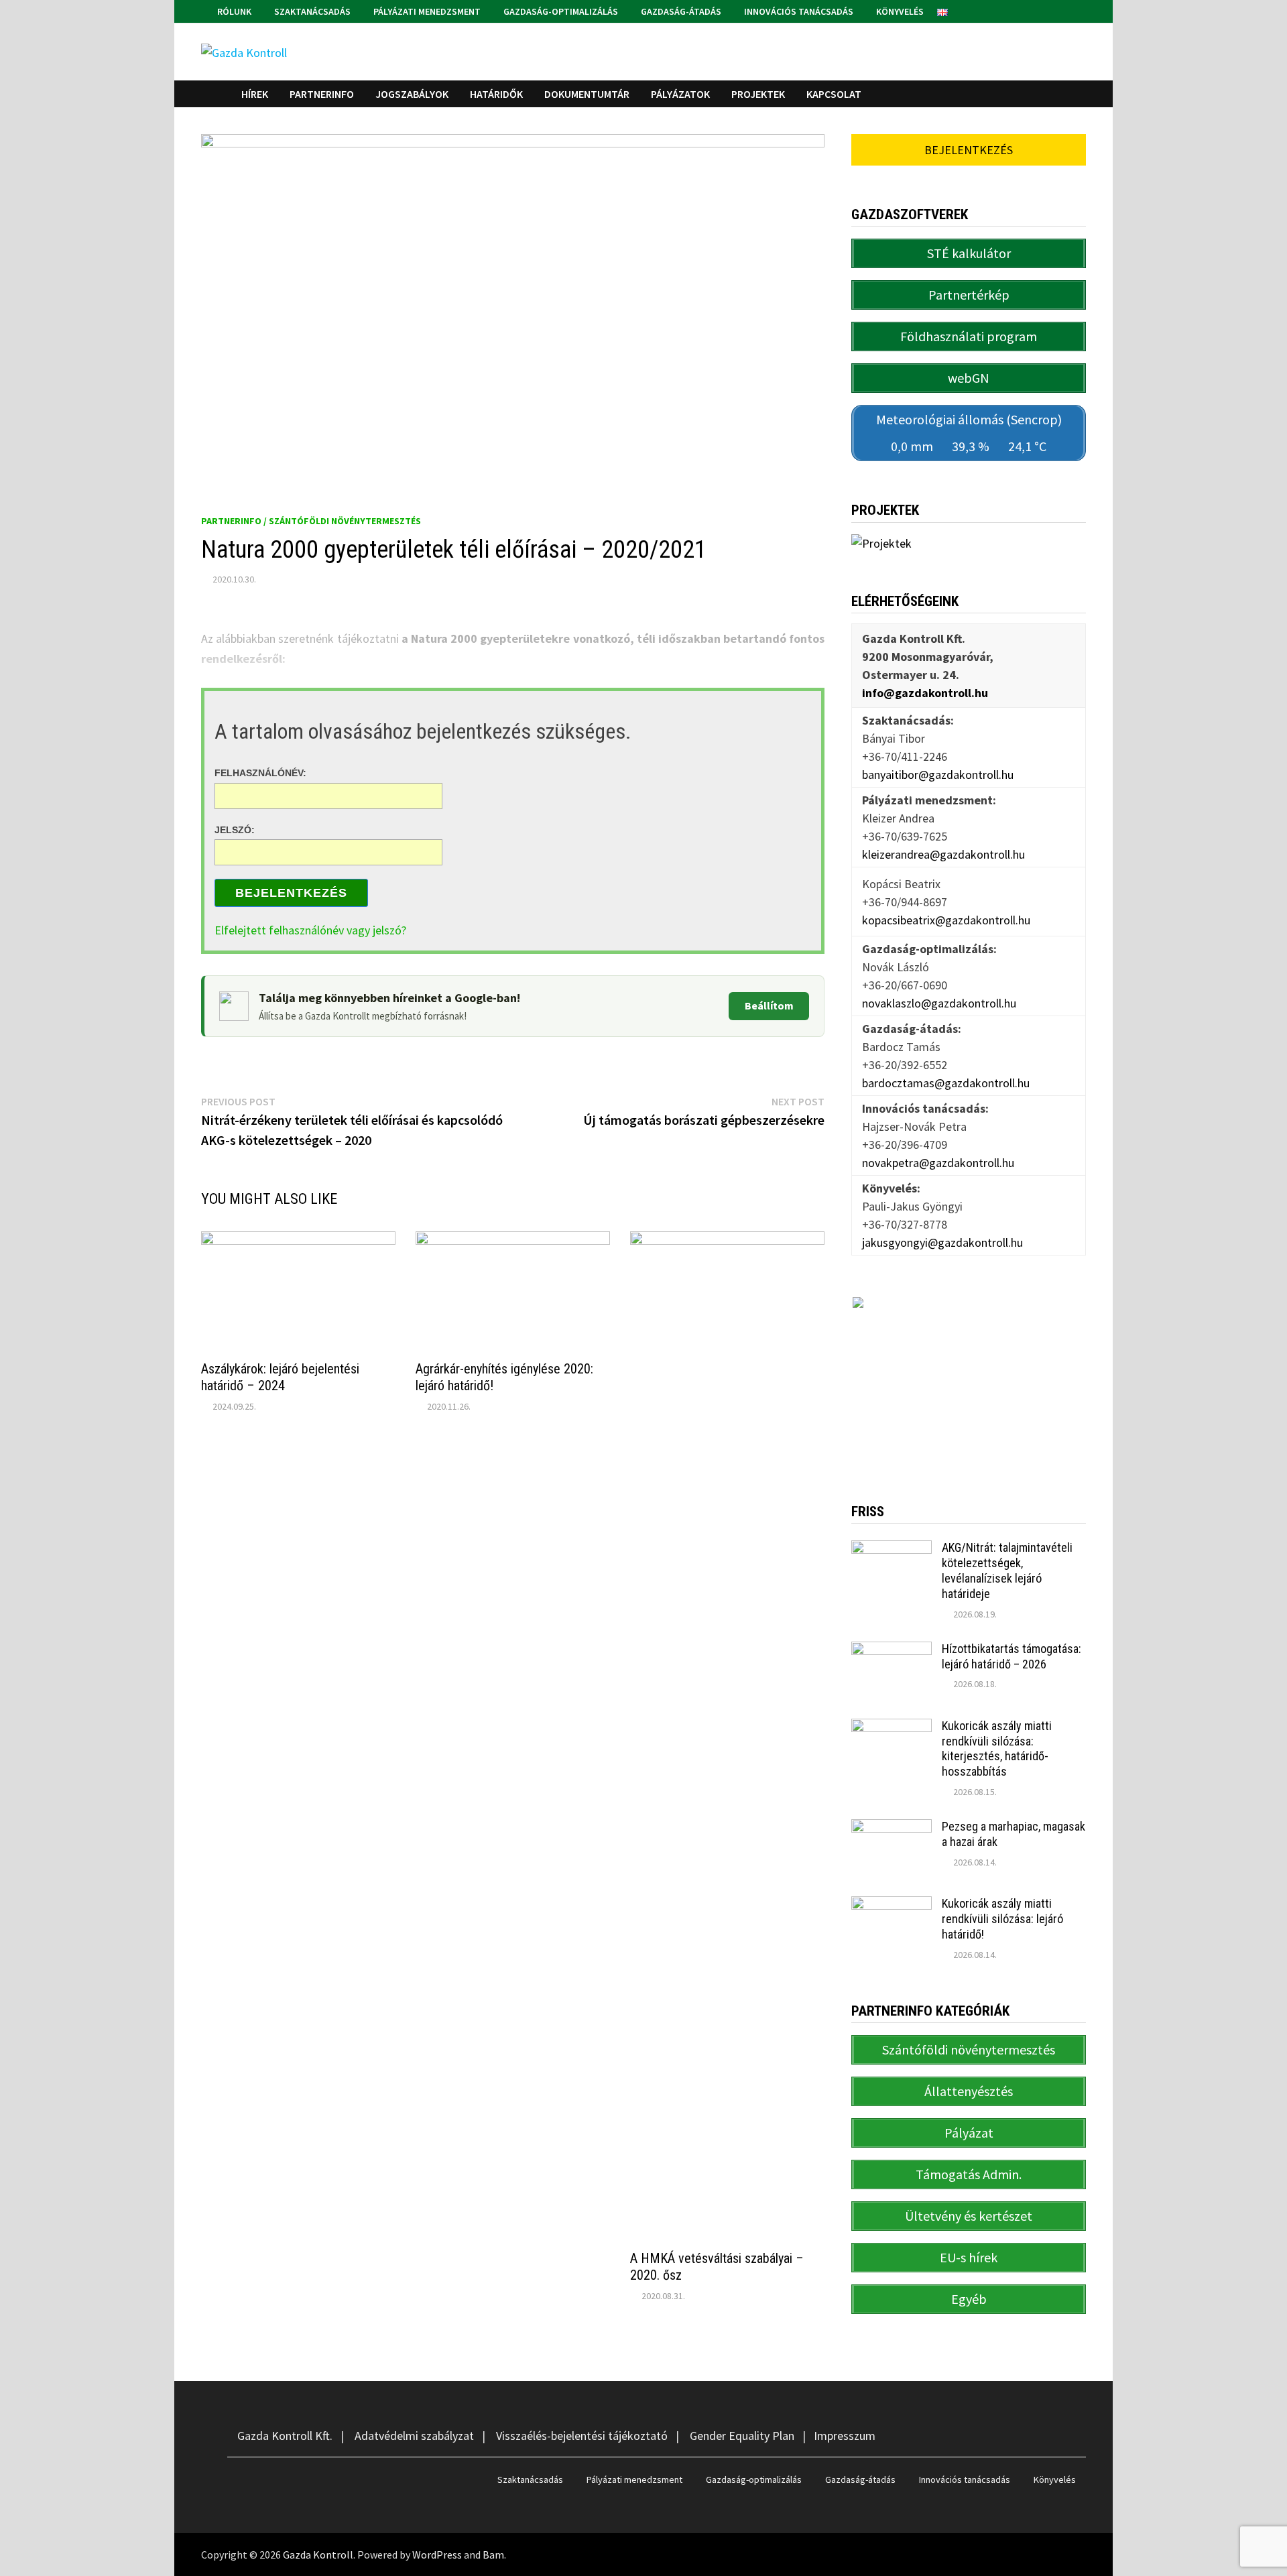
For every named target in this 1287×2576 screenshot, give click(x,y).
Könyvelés (899, 11)
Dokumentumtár (587, 94)
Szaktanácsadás (311, 11)
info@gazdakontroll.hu (925, 693)
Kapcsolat (834, 94)
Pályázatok (680, 94)
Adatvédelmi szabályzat (414, 2436)
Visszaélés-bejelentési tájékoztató (582, 2436)
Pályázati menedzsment (426, 11)
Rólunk (233, 11)
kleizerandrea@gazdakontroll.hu (943, 854)
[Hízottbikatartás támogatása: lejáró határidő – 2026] (892, 1651)
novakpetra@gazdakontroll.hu (938, 1163)
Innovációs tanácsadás (798, 11)
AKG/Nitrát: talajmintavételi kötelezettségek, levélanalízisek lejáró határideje (1007, 1571)
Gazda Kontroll (318, 2555)
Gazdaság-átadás (680, 11)
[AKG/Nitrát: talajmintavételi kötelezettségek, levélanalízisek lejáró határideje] (892, 1549)
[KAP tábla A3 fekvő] (969, 1379)
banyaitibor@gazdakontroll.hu (938, 775)
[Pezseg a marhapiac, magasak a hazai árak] (892, 1828)
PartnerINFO (322, 94)
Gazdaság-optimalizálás (560, 11)
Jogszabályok (412, 94)
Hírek (255, 94)
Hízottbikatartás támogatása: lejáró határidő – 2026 (1012, 1656)
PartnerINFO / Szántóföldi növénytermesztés (311, 521)
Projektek (758, 94)
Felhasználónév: (260, 773)
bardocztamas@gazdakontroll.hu (946, 1083)
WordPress (437, 2555)
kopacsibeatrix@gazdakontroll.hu (946, 920)
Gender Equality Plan (742, 2436)
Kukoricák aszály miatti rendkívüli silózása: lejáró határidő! (1002, 1919)
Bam (493, 2555)
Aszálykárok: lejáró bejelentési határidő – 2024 (280, 1377)
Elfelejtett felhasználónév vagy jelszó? (310, 930)
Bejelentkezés (291, 893)
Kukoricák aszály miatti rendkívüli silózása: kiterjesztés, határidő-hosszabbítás (997, 1749)
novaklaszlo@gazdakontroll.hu (939, 1003)
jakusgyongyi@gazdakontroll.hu (942, 1242)
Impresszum (845, 2436)
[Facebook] (1063, 10)
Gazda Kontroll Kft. (285, 2436)
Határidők (496, 94)
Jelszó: (235, 829)
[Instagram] (1079, 10)
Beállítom (769, 1005)
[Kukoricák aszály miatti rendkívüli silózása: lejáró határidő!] (892, 1905)
